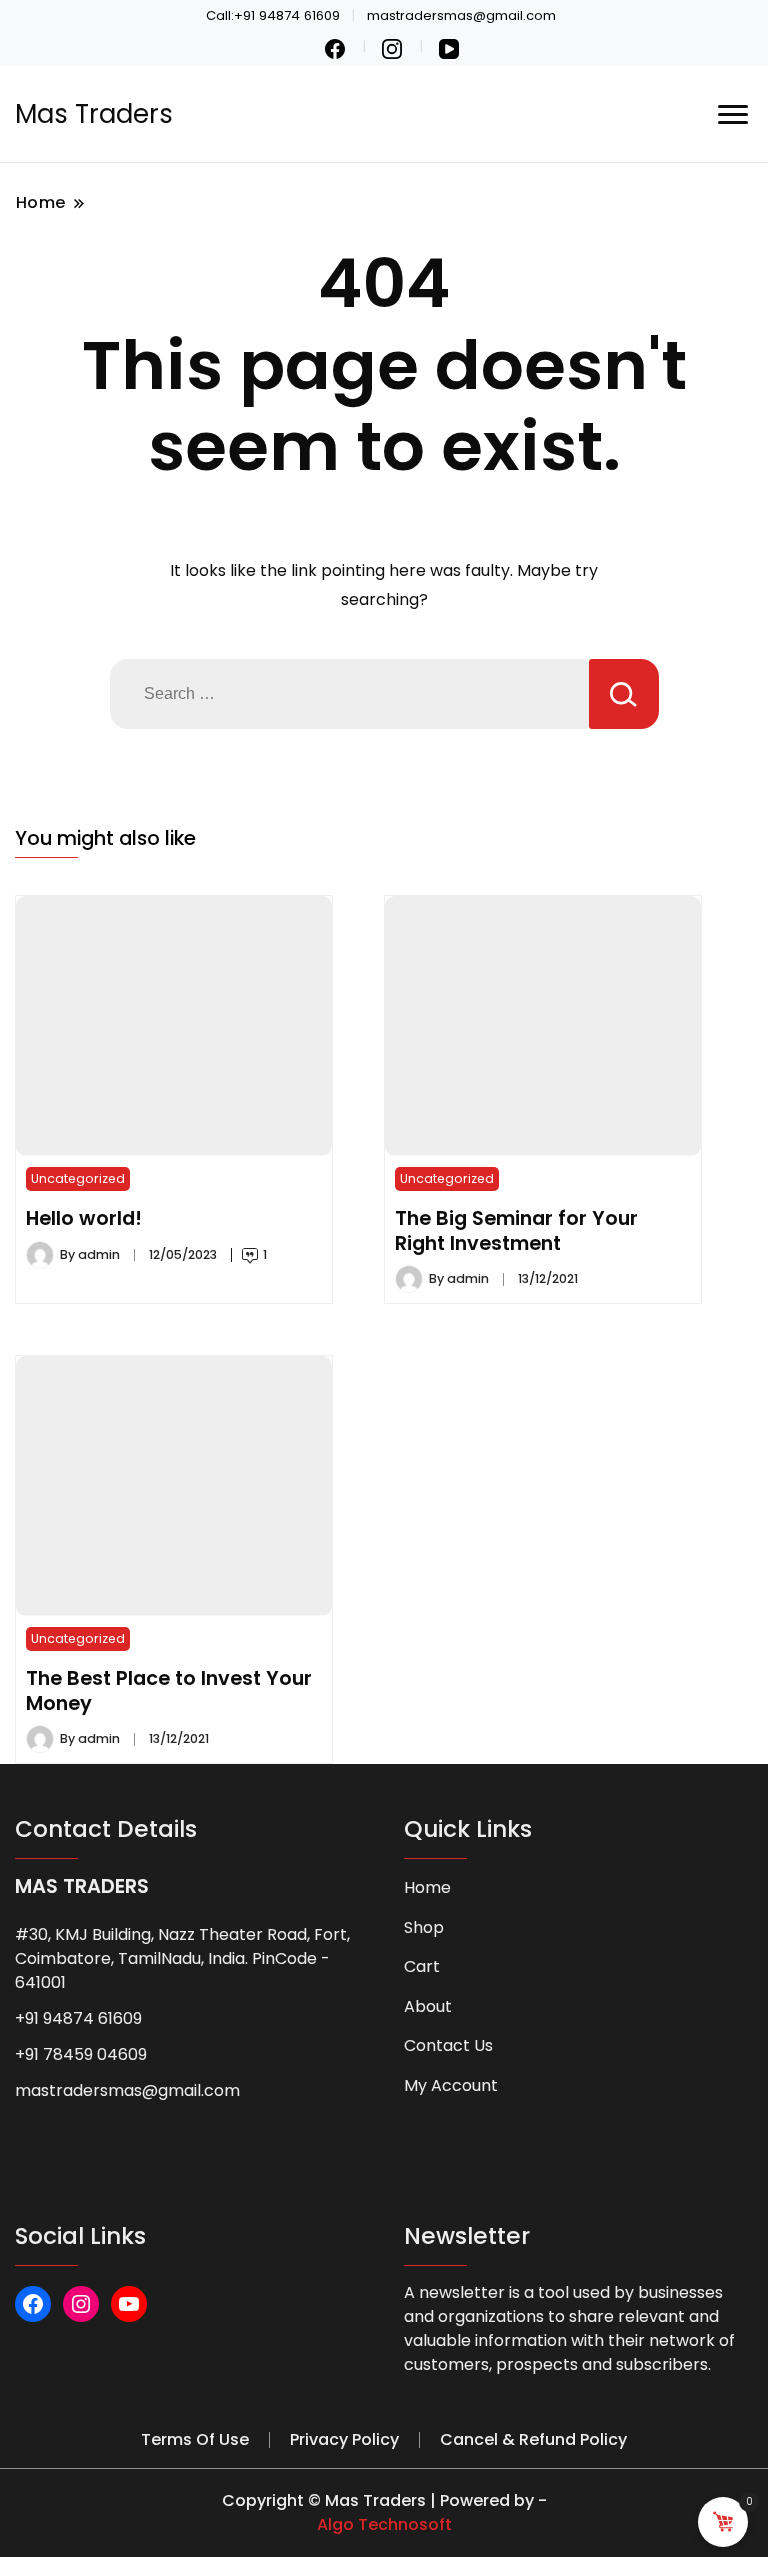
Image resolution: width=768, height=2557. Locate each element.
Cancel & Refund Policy (533, 2439)
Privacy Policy (344, 2439)
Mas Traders (94, 114)
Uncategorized (78, 1178)
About (428, 2006)
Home (427, 1887)
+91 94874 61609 (78, 2018)
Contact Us (448, 2045)
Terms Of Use (195, 2439)
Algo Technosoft (384, 2524)
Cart (422, 1966)
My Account (451, 2085)
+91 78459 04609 (81, 2054)
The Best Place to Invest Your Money (169, 1690)
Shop (424, 1927)
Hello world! (84, 1218)
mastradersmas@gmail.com (127, 2090)
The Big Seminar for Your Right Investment (516, 1230)
